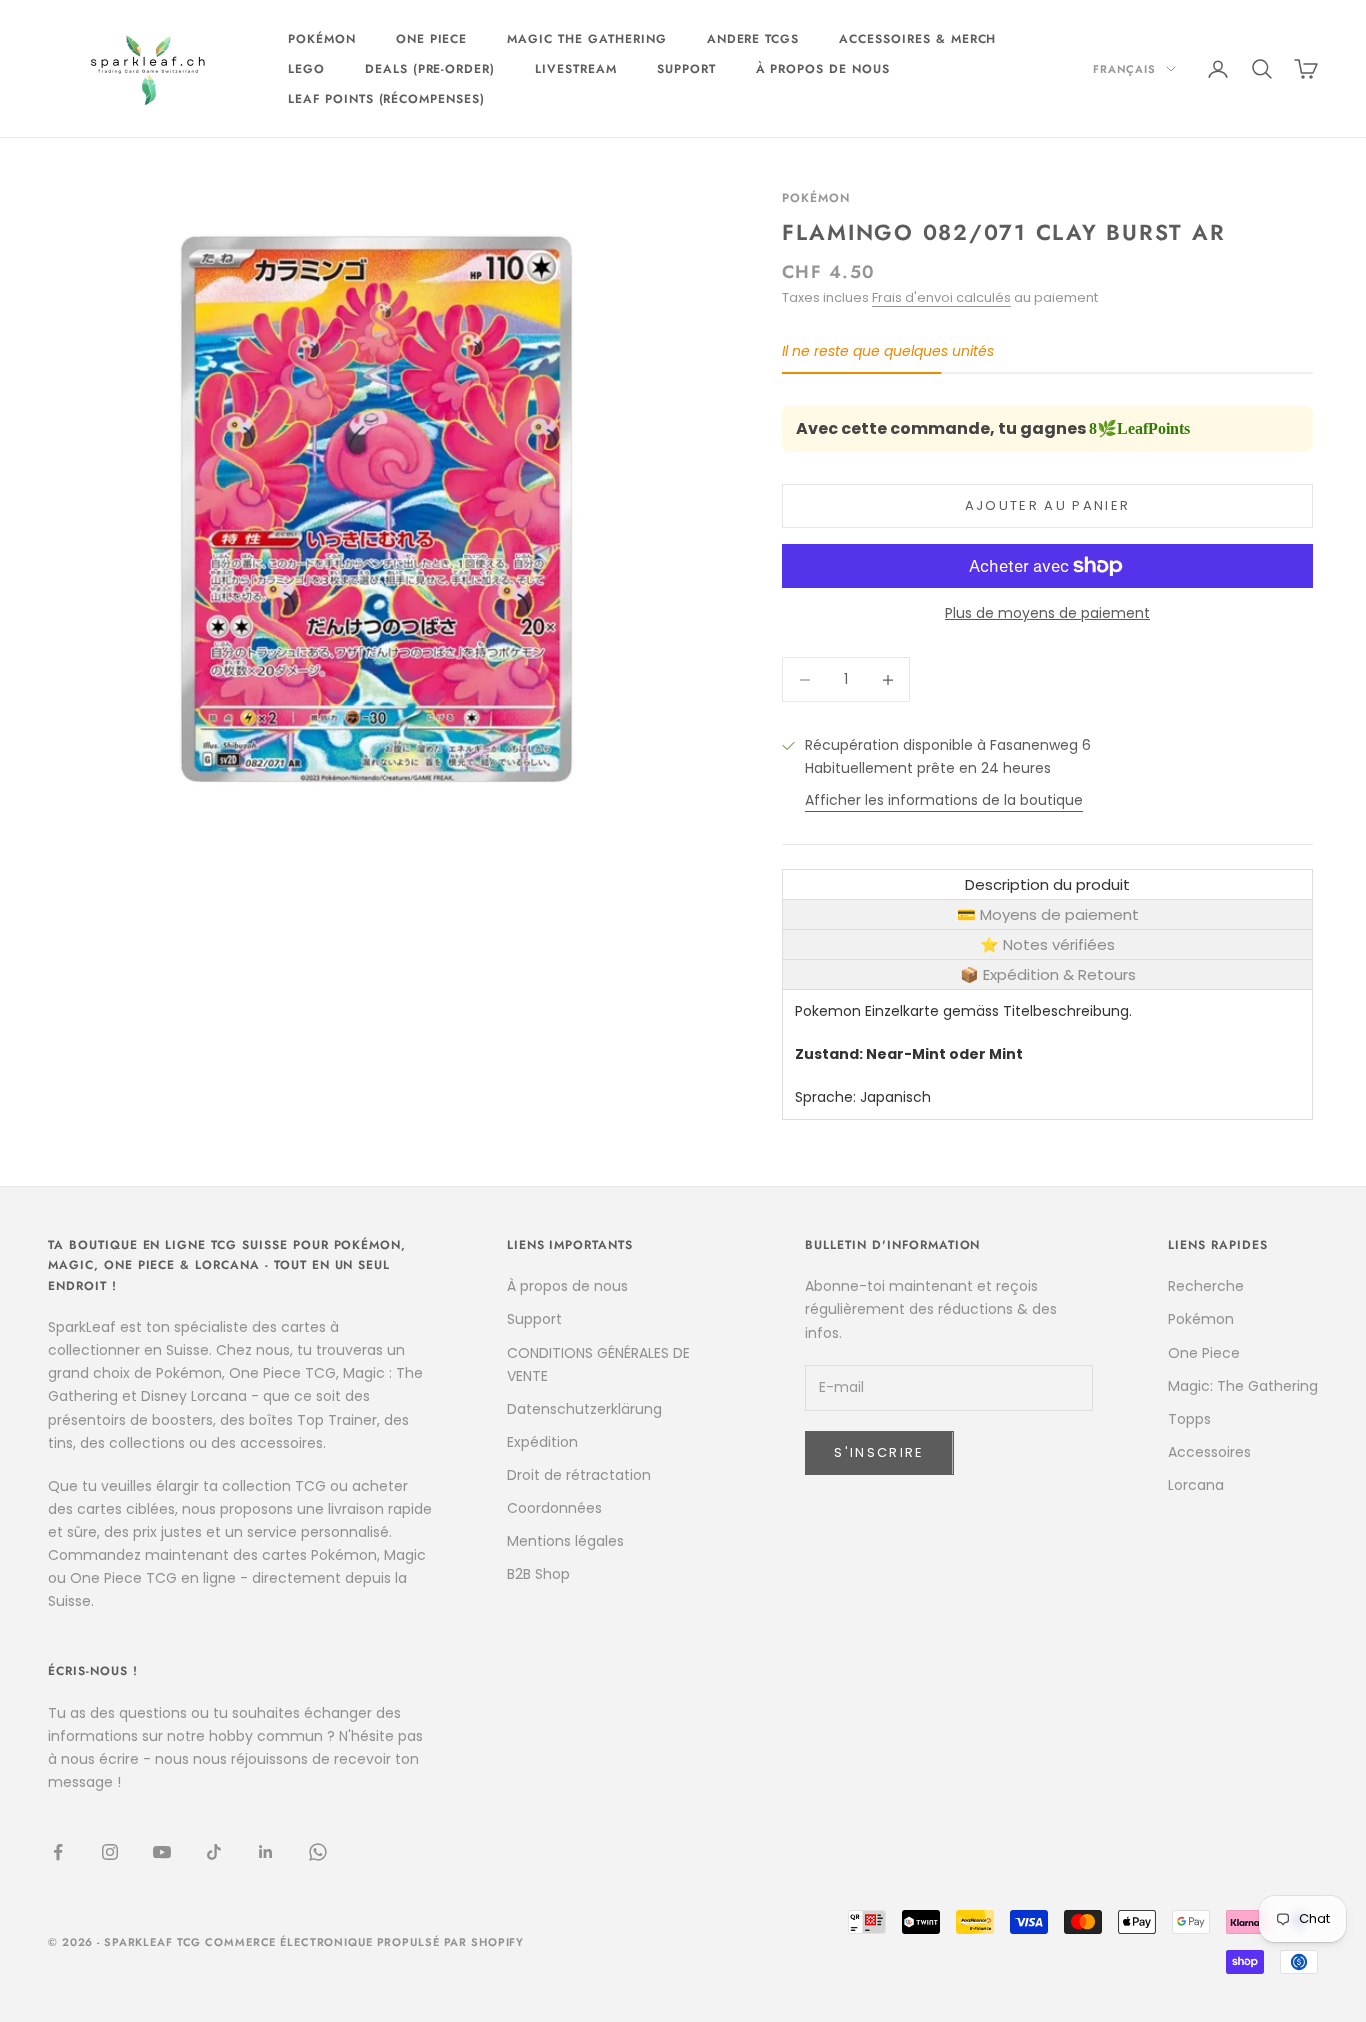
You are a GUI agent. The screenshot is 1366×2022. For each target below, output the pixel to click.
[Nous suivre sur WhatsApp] (318, 1852)
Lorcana (1196, 1485)
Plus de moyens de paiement (1047, 613)
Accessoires (1209, 1452)
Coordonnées (554, 1508)
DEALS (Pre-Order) (430, 69)
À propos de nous (823, 69)
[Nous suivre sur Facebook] (58, 1852)
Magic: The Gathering (1243, 1386)
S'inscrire (879, 1452)
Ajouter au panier (1048, 505)
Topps (1189, 1419)
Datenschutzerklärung (584, 1409)
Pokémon (322, 39)
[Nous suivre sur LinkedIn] (266, 1852)
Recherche (1206, 1286)
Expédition (542, 1442)
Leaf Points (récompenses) (386, 99)
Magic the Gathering (586, 39)
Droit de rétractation (579, 1475)
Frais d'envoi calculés (941, 297)
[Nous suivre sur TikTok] (214, 1852)
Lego (306, 69)
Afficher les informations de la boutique (944, 800)
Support (686, 69)
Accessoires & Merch (917, 39)
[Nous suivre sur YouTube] (162, 1852)
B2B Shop (538, 1574)
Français (1124, 69)
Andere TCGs (753, 39)
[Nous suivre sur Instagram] (110, 1852)
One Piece (432, 39)
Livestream (576, 69)
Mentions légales (565, 1541)
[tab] (1047, 884)
